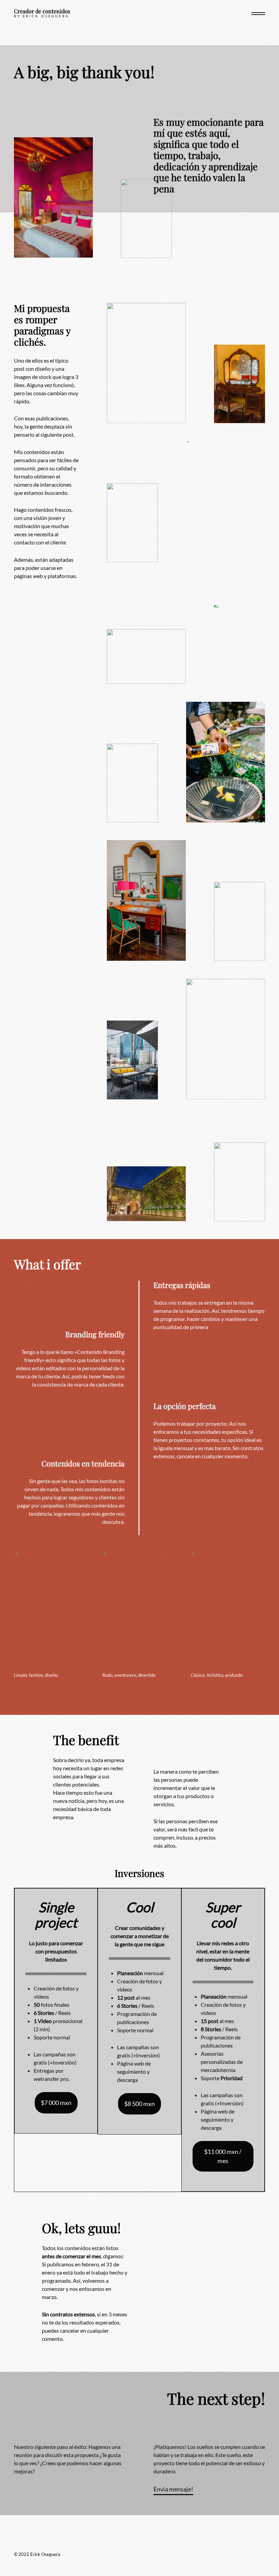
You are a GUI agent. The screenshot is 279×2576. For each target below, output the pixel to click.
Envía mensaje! (173, 2489)
